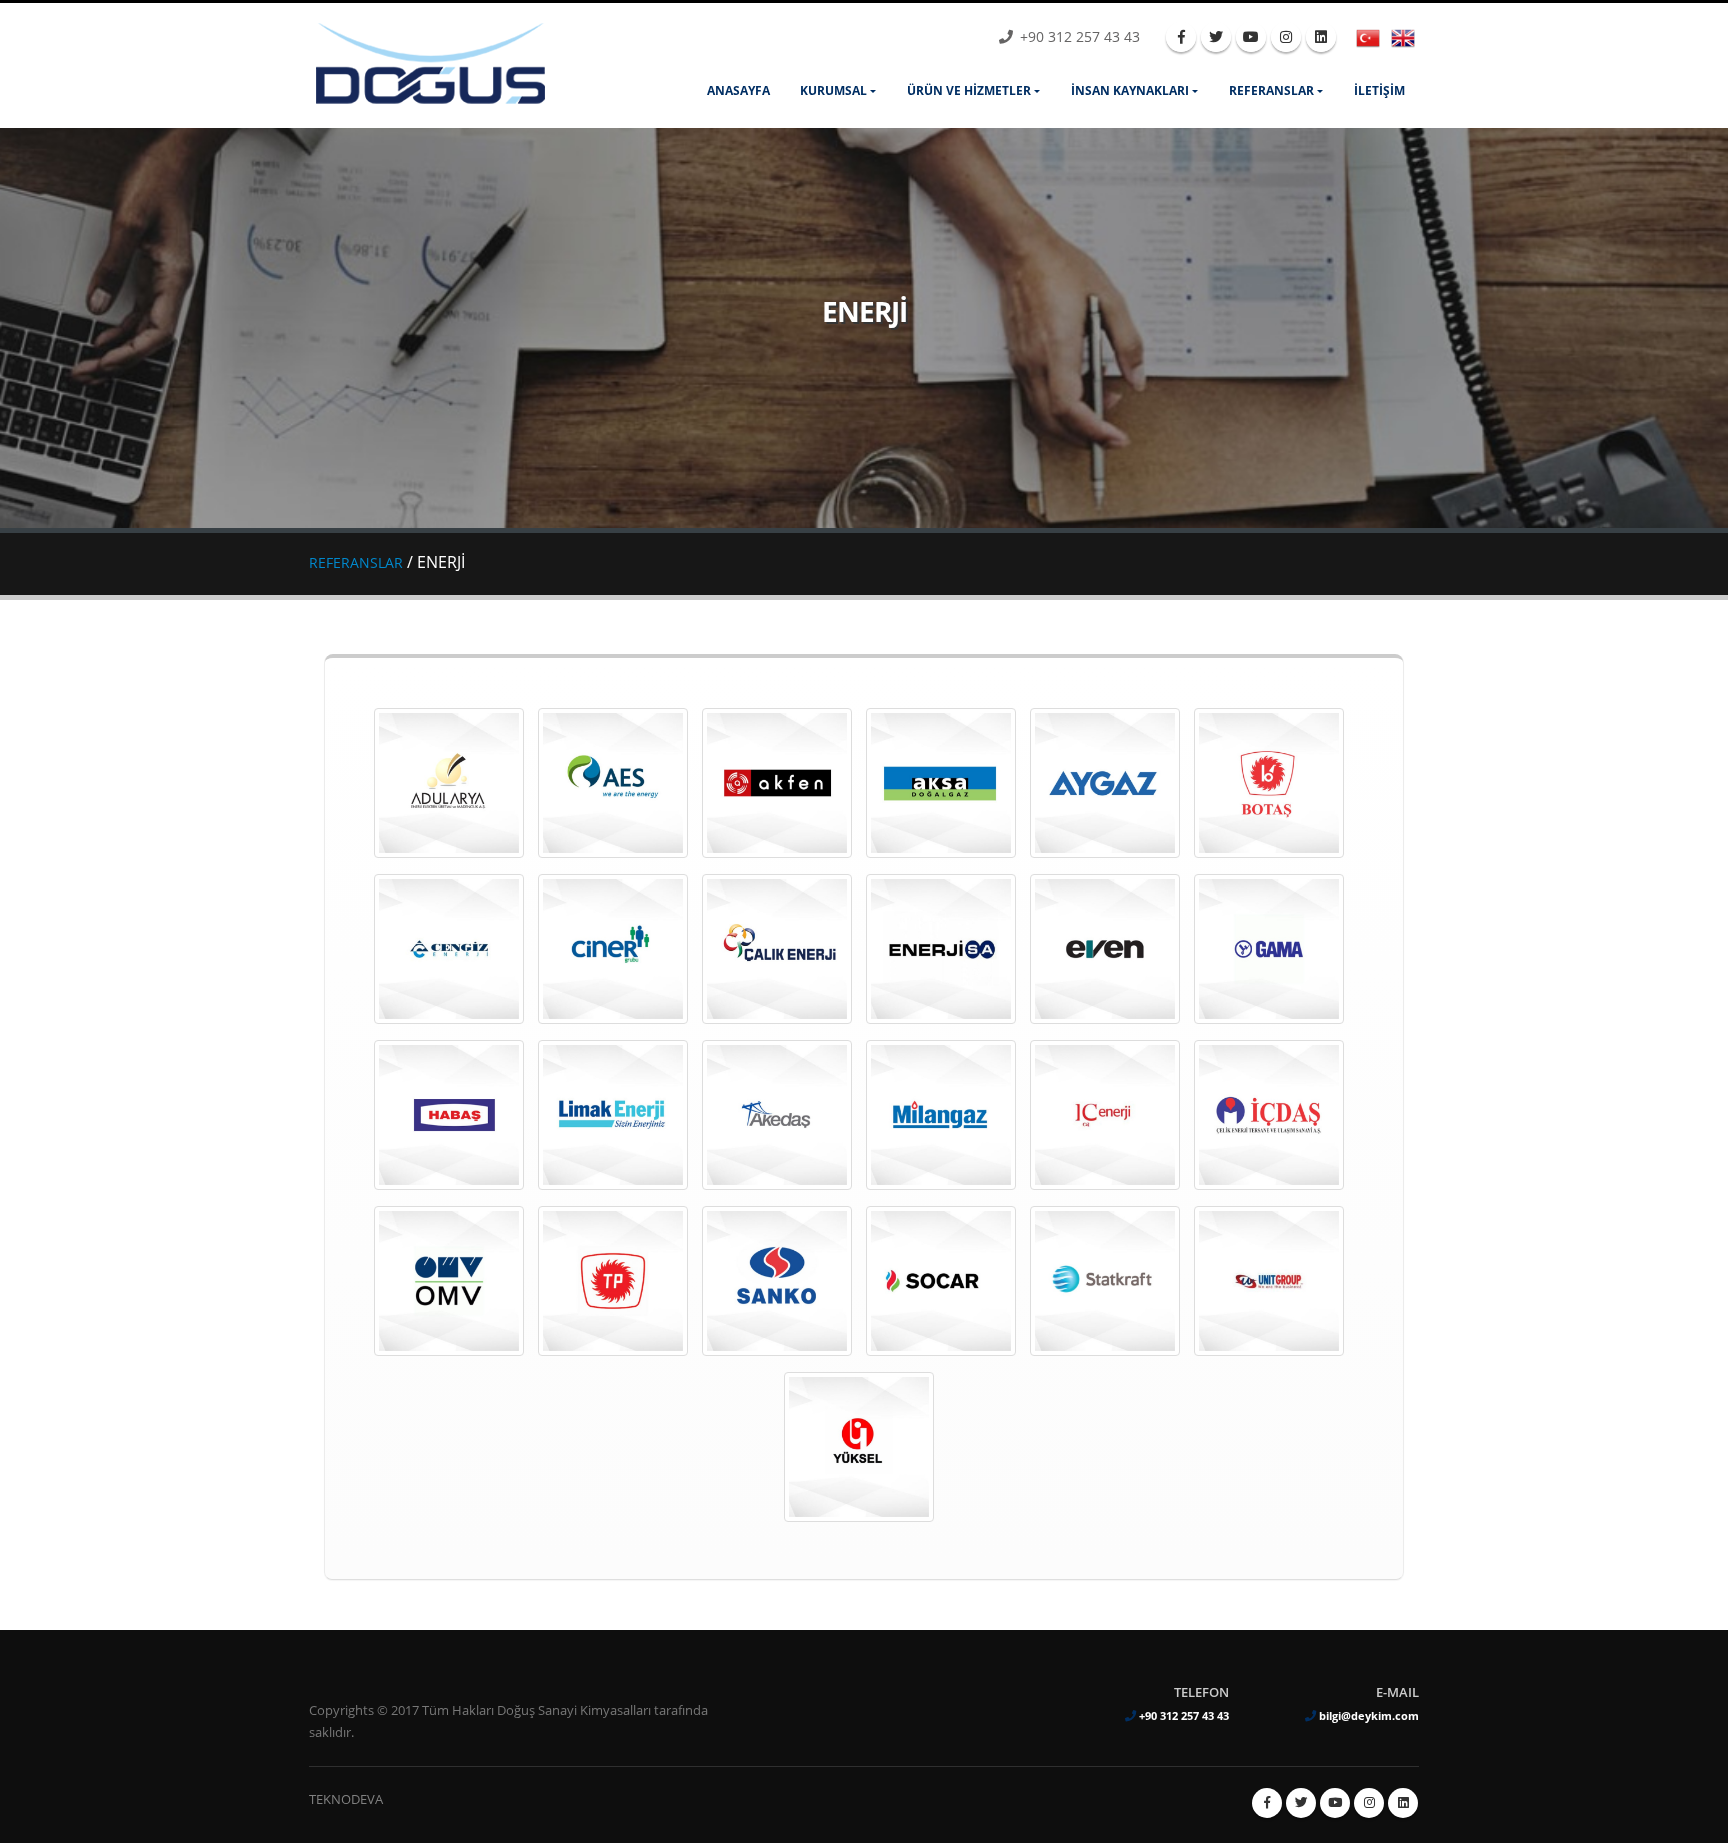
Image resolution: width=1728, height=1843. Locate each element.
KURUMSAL (833, 90)
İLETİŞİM (1379, 90)
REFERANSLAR (1271, 90)
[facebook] (1181, 37)
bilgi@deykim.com (1369, 1715)
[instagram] (1286, 37)
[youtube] (1251, 37)
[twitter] (1216, 37)
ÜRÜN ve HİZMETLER (969, 90)
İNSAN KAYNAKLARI (1130, 90)
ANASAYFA (738, 90)
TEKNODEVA (346, 1799)
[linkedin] (1321, 37)
